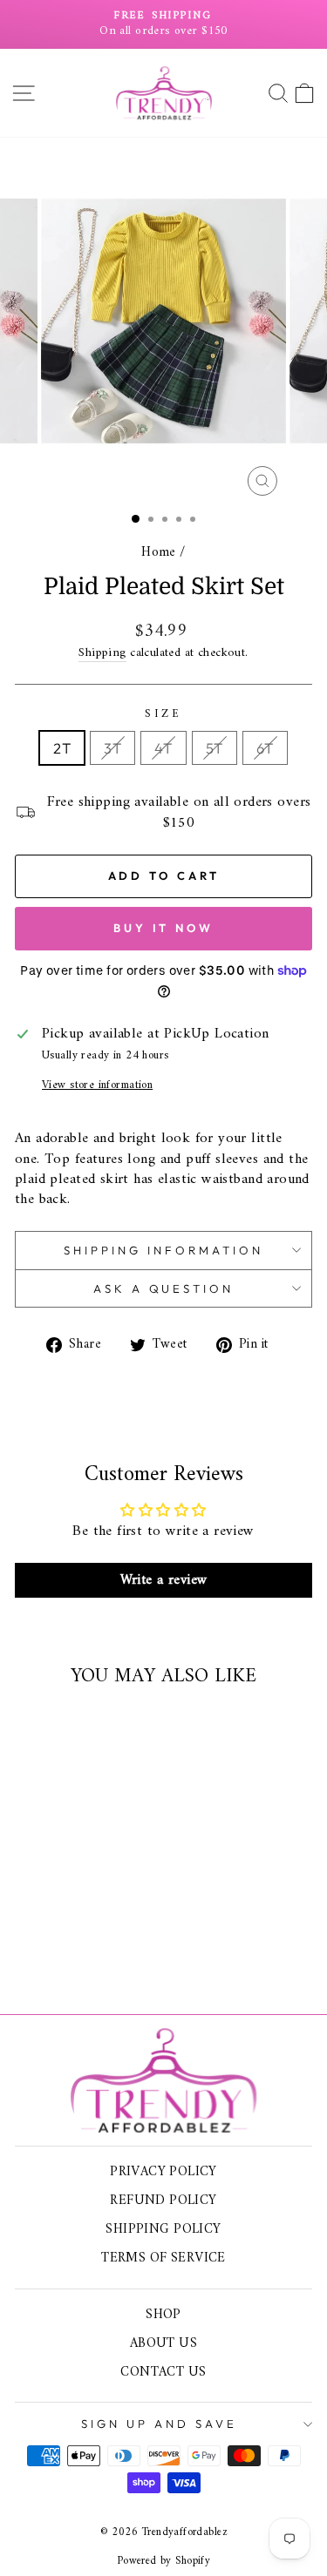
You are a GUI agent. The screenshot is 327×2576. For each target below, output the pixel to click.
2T (62, 748)
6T (265, 748)
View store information (97, 1086)
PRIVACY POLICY (163, 2172)
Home (159, 553)
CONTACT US (163, 2373)
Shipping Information (163, 1250)
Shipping (102, 654)
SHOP (163, 2315)
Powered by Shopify (163, 2561)
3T (112, 748)
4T (163, 748)
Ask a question (164, 1288)
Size (163, 715)
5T (215, 748)
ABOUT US (163, 2344)
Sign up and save (159, 2424)
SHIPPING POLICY (163, 2230)
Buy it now (163, 928)
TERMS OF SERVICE (163, 2258)
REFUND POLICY (163, 2201)
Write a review (164, 1580)
